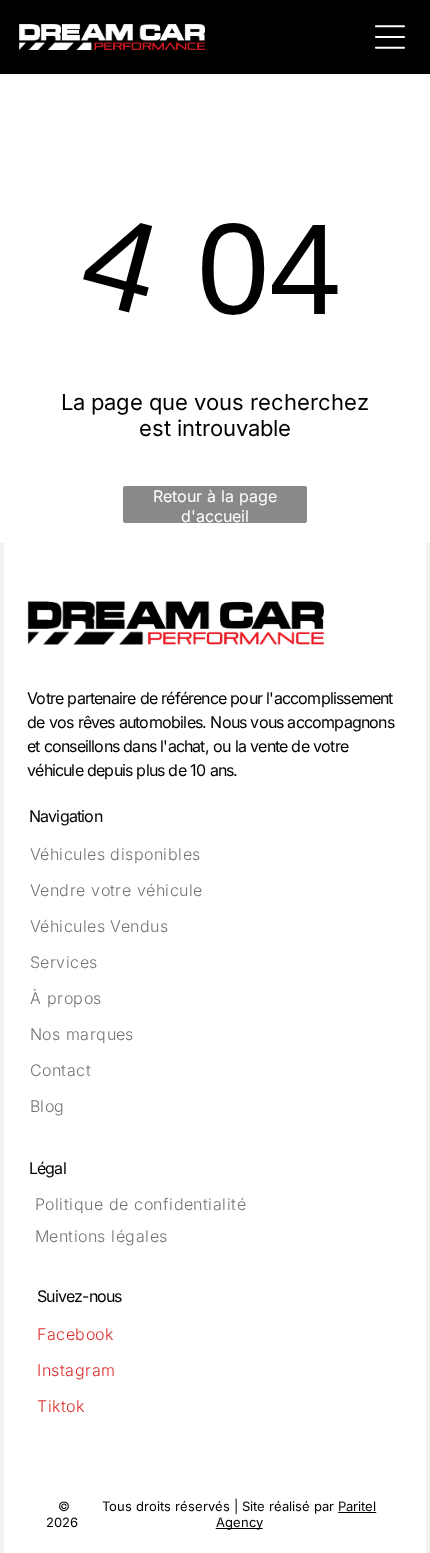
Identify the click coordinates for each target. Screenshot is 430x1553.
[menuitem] (215, 854)
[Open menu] (390, 37)
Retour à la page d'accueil (215, 504)
